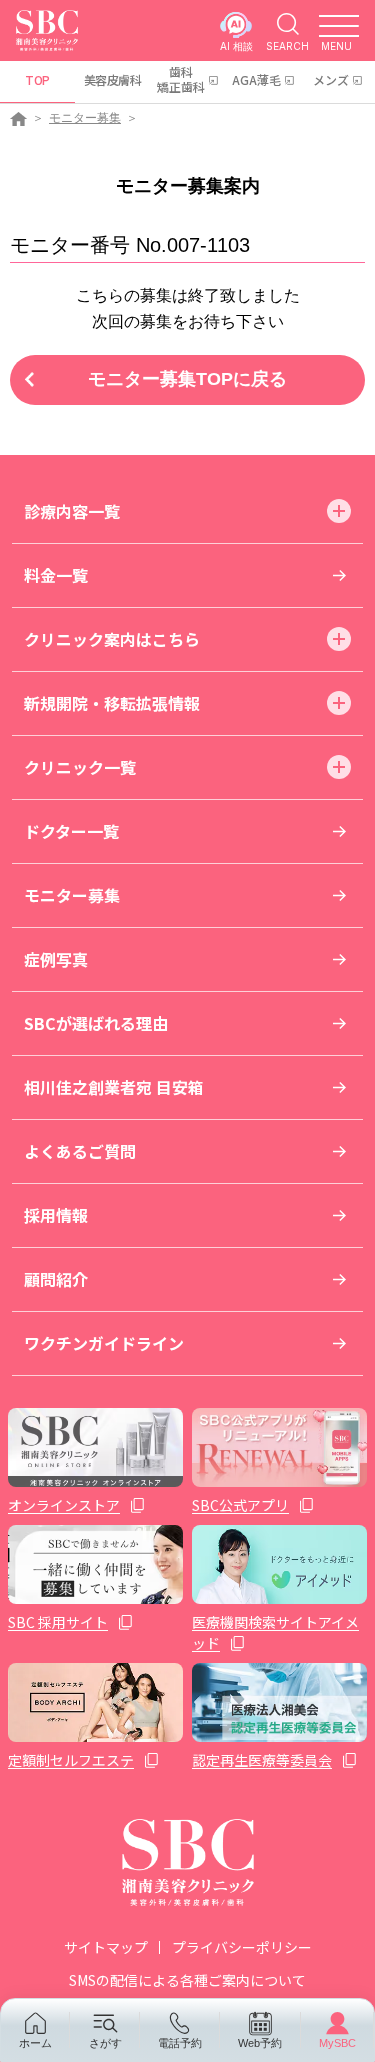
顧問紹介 (56, 1279)
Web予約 (260, 2043)
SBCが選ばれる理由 (96, 1023)
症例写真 (56, 959)
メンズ (331, 79)
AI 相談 (236, 45)
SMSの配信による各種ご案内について (187, 1980)
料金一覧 (56, 575)
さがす (105, 2043)
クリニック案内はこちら (112, 639)
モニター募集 (85, 118)
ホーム (35, 2043)
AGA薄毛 (256, 79)
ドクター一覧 (71, 831)
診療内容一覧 (72, 511)
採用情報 (56, 1215)
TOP (37, 79)
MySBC (337, 2043)
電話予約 (180, 2043)
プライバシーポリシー (242, 1947)
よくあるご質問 (80, 1151)
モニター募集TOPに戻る (187, 379)
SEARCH (287, 45)
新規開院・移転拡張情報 (112, 703)
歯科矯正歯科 (181, 79)
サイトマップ (106, 1947)
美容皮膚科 (113, 79)
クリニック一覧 (80, 767)
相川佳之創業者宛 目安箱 (114, 1087)
